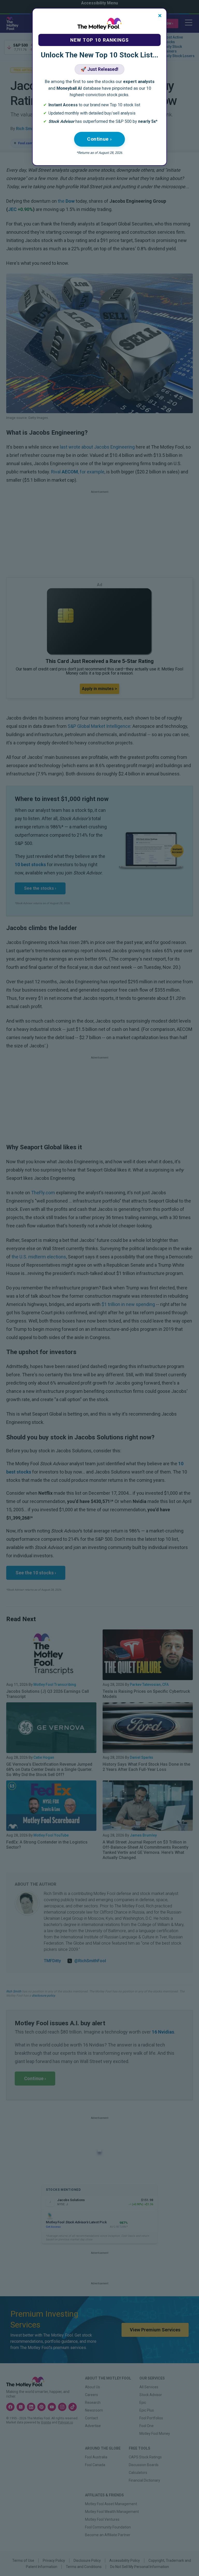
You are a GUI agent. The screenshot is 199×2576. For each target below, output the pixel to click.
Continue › (99, 139)
